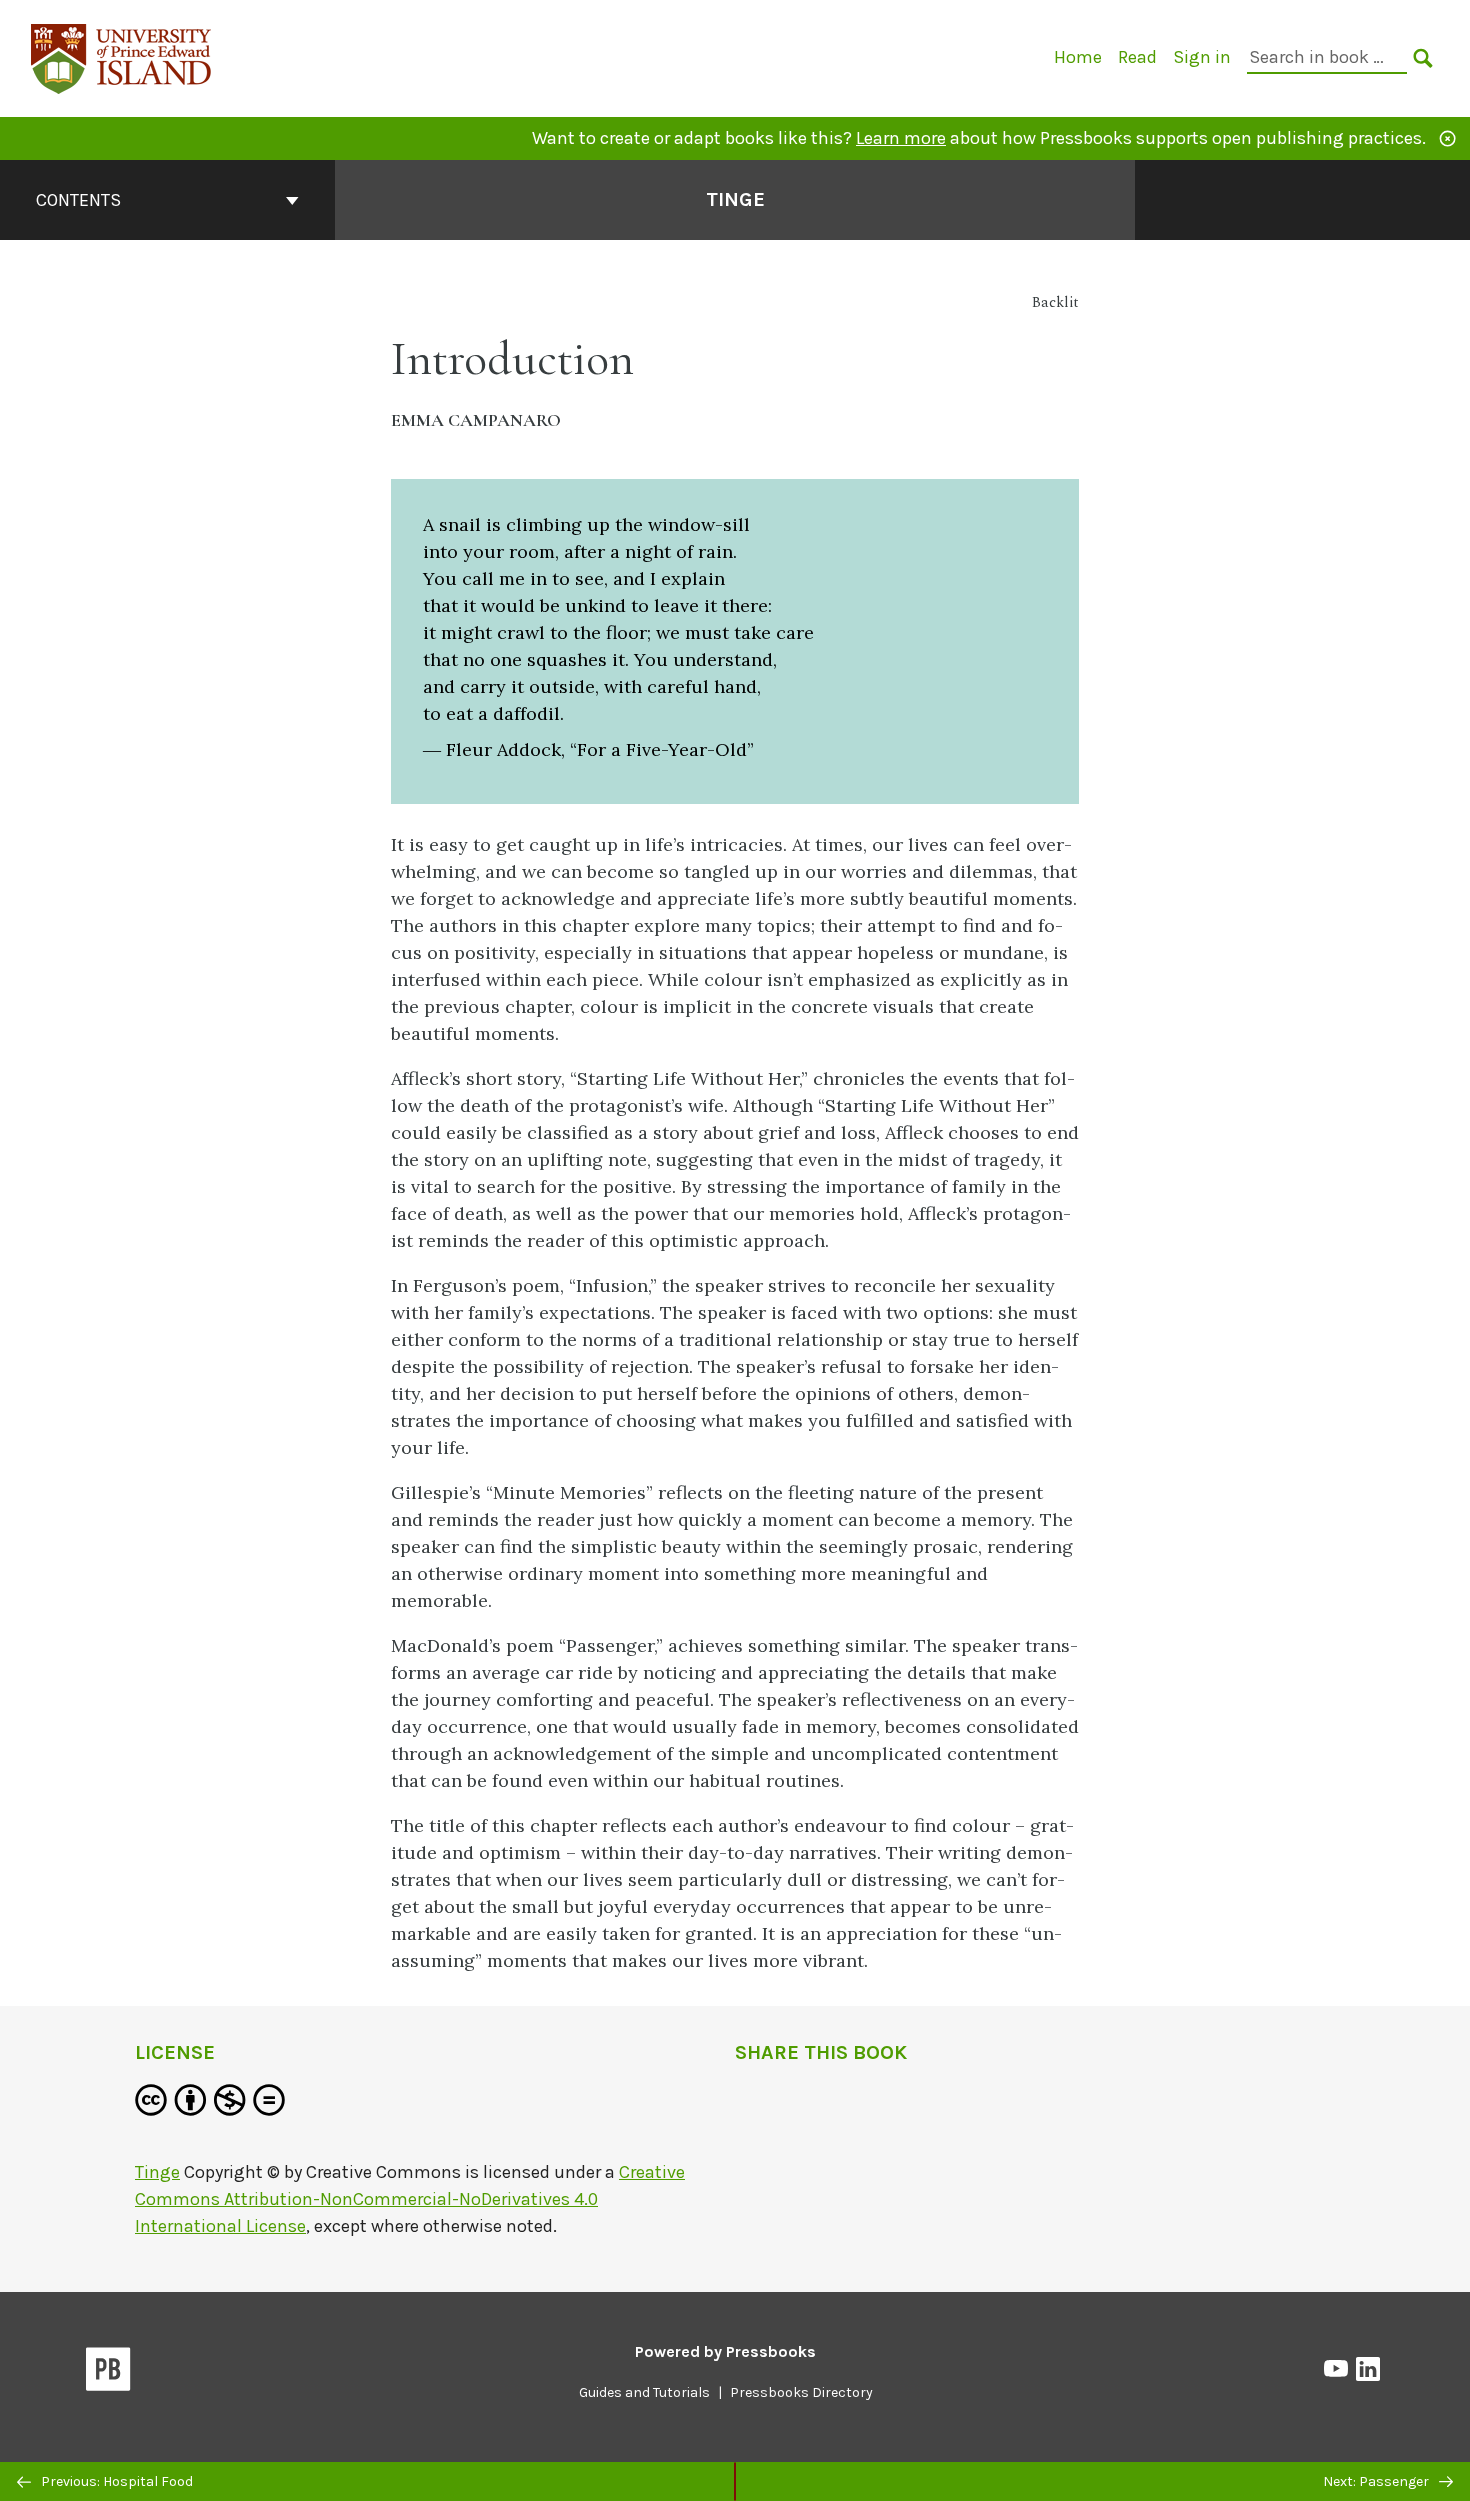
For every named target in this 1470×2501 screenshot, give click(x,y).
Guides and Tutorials (644, 2392)
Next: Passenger (1377, 2481)
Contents (78, 200)
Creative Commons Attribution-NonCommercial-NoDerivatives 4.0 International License (410, 2199)
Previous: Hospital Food (115, 2481)
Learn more (901, 138)
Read (1137, 57)
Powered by (725, 2351)
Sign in (1202, 57)
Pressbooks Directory (801, 2392)
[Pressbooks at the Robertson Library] (122, 56)
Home (1078, 57)
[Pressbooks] (108, 2373)
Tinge (735, 199)
